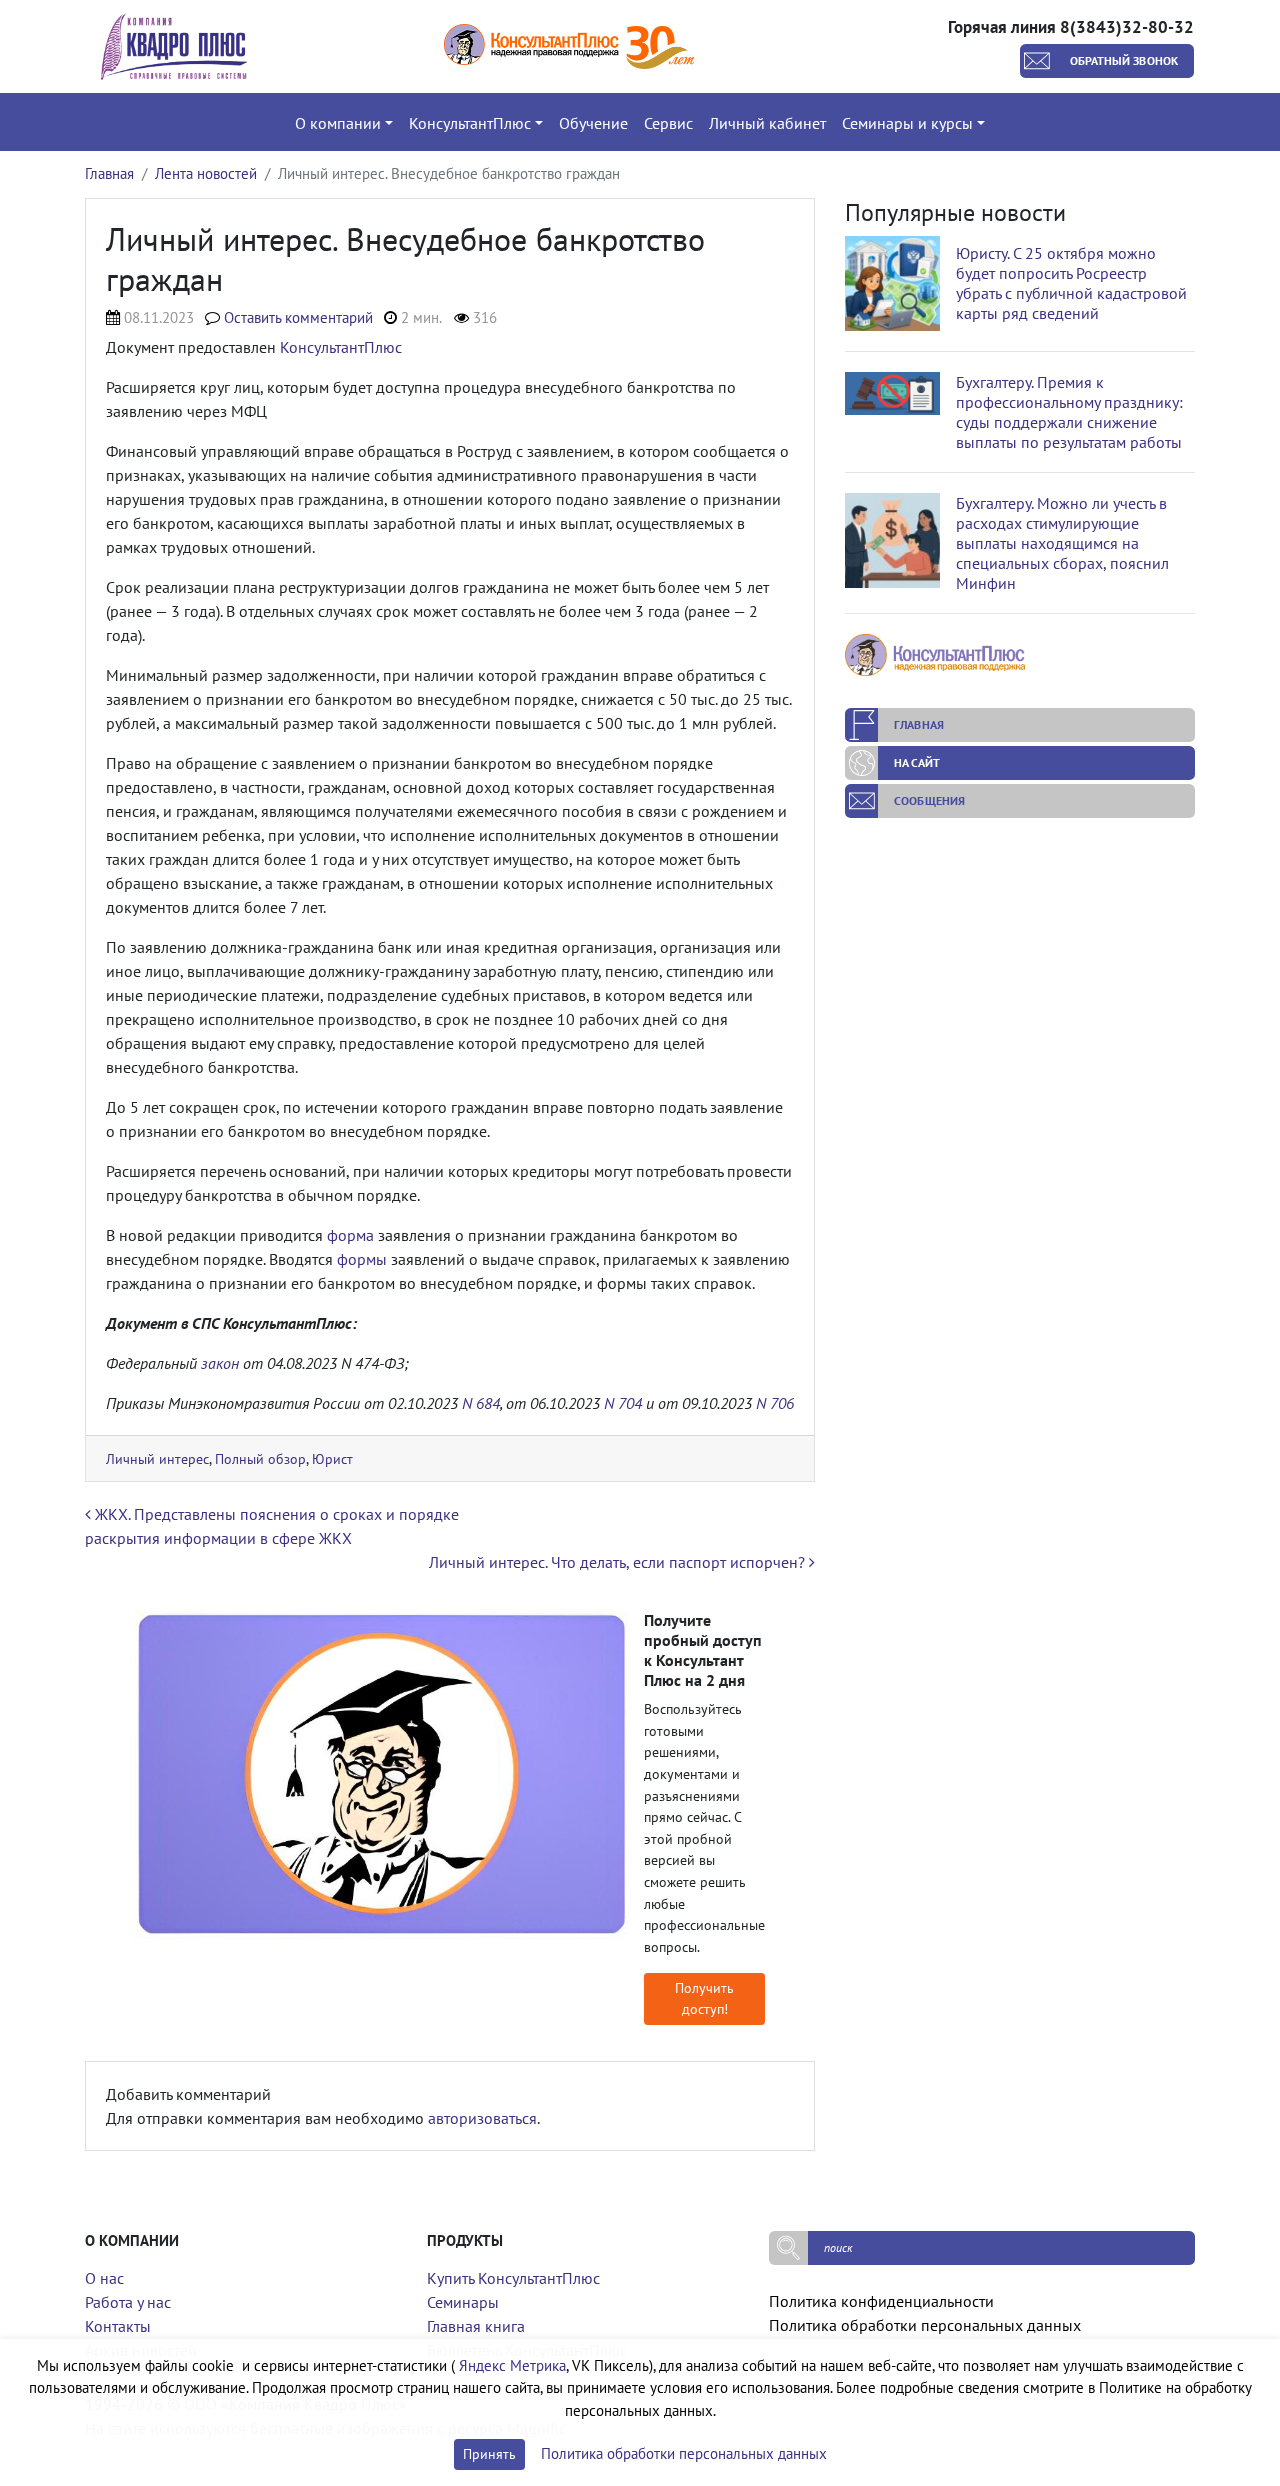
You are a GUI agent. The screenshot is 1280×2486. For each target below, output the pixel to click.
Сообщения (929, 800)
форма (350, 1235)
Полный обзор (260, 1458)
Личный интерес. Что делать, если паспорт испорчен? (619, 1562)
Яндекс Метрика (512, 2365)
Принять (489, 2454)
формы (362, 1259)
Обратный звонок (1124, 60)
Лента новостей (206, 173)
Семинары (463, 2302)
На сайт (917, 762)
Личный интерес (157, 1458)
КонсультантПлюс (341, 347)
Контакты (118, 2326)
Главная (109, 173)
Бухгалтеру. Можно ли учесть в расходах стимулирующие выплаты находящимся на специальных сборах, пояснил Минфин (1062, 543)
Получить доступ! (704, 1998)
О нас (104, 2278)
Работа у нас (128, 2302)
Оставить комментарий (298, 317)
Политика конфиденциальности (881, 2301)
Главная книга (476, 2326)
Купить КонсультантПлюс (513, 2278)
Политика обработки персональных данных (925, 2325)
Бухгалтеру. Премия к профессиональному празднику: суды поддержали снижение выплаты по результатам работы (1069, 412)
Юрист (332, 1458)
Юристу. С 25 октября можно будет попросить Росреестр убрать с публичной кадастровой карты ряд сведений (1071, 283)
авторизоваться (482, 2118)
